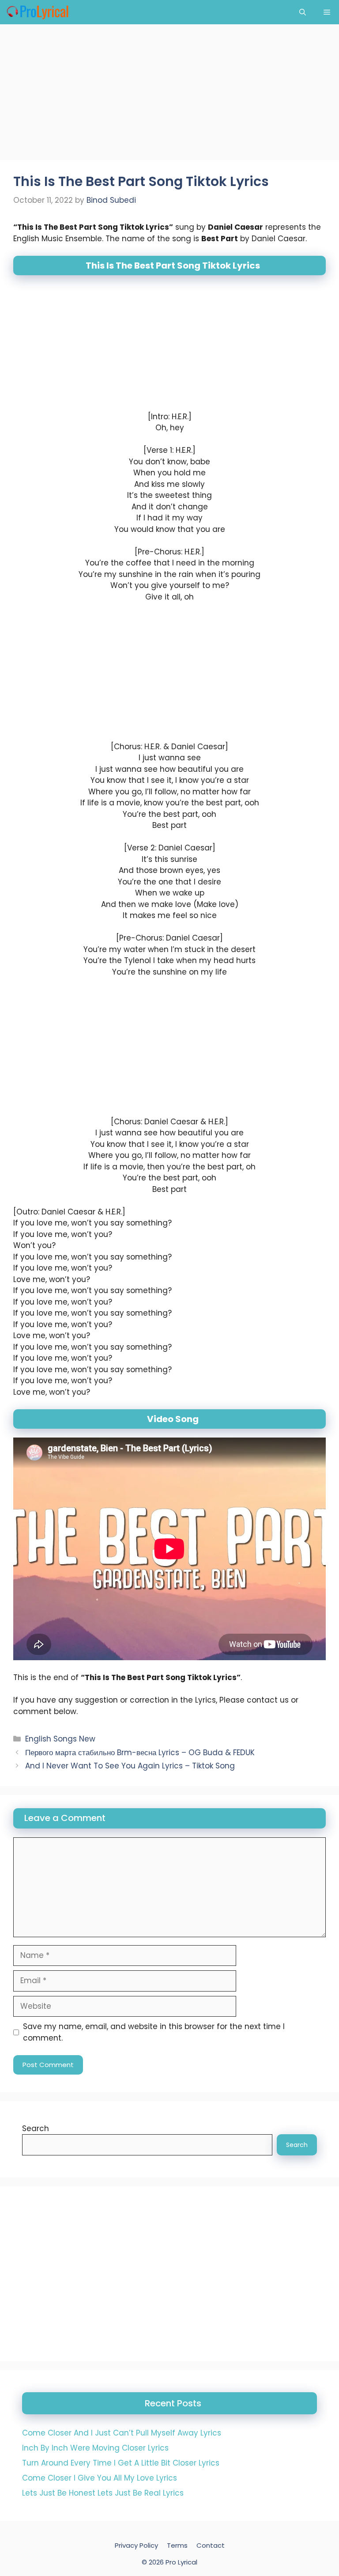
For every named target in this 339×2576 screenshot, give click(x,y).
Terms (177, 2545)
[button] (303, 12)
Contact (211, 2545)
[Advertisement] (169, 95)
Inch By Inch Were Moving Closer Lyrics (95, 2448)
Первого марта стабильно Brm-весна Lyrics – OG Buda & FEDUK (140, 1753)
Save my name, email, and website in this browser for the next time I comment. (154, 2032)
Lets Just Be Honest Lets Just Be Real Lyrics (103, 2493)
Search (36, 2128)
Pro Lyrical (181, 2562)
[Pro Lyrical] (37, 12)
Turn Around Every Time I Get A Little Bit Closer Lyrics (121, 2463)
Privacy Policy (136, 2545)
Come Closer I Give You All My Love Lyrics (100, 2478)
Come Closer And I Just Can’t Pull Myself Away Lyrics (122, 2433)
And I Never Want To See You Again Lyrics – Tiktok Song (130, 1766)
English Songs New (60, 1739)
